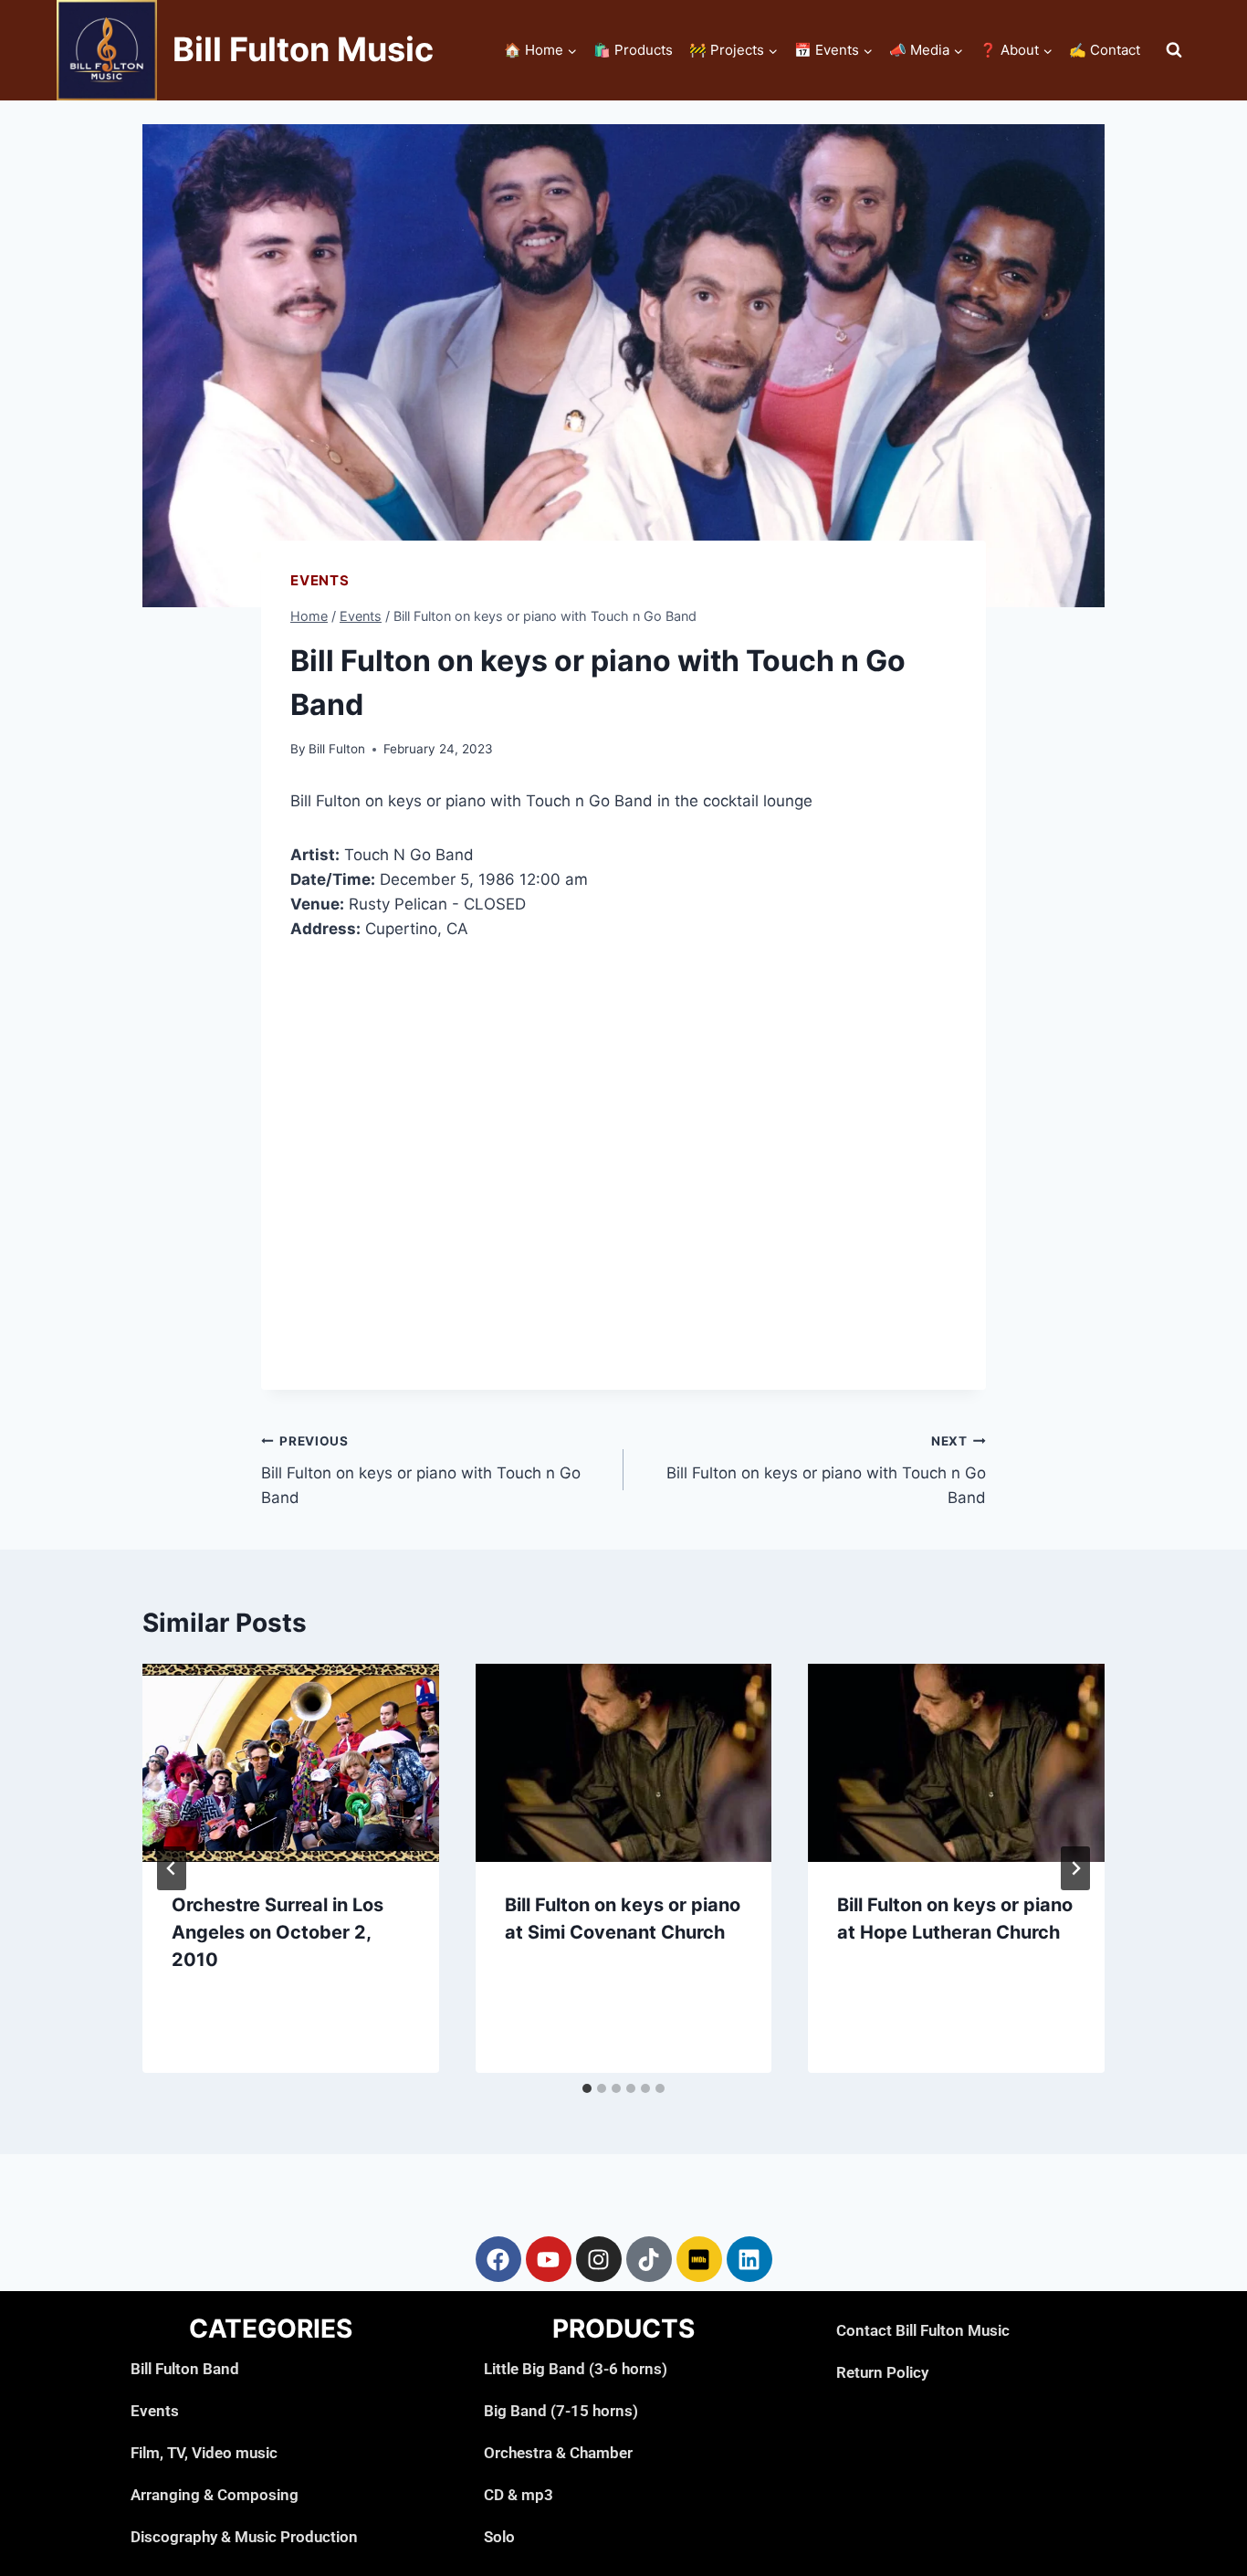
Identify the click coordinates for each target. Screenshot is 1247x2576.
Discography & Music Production (244, 2537)
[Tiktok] (649, 2259)
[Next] (1075, 1868)
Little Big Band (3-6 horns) (576, 2369)
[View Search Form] (1174, 50)
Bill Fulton (337, 749)
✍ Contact (1105, 50)
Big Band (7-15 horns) (561, 2411)
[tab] (587, 2088)
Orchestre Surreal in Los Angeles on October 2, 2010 (278, 1932)
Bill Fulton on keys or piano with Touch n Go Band (421, 1470)
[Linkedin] (749, 2259)
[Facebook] (498, 2259)
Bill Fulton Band (185, 2369)
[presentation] (291, 1762)
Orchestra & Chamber (558, 2453)
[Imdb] (699, 2259)
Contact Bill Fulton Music (923, 2330)
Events (320, 580)
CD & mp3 (519, 2495)
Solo (499, 2537)
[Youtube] (549, 2259)
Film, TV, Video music (204, 2453)
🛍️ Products (633, 50)
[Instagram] (599, 2259)
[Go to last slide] (172, 1868)
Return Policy (882, 2372)
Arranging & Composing (215, 2495)
